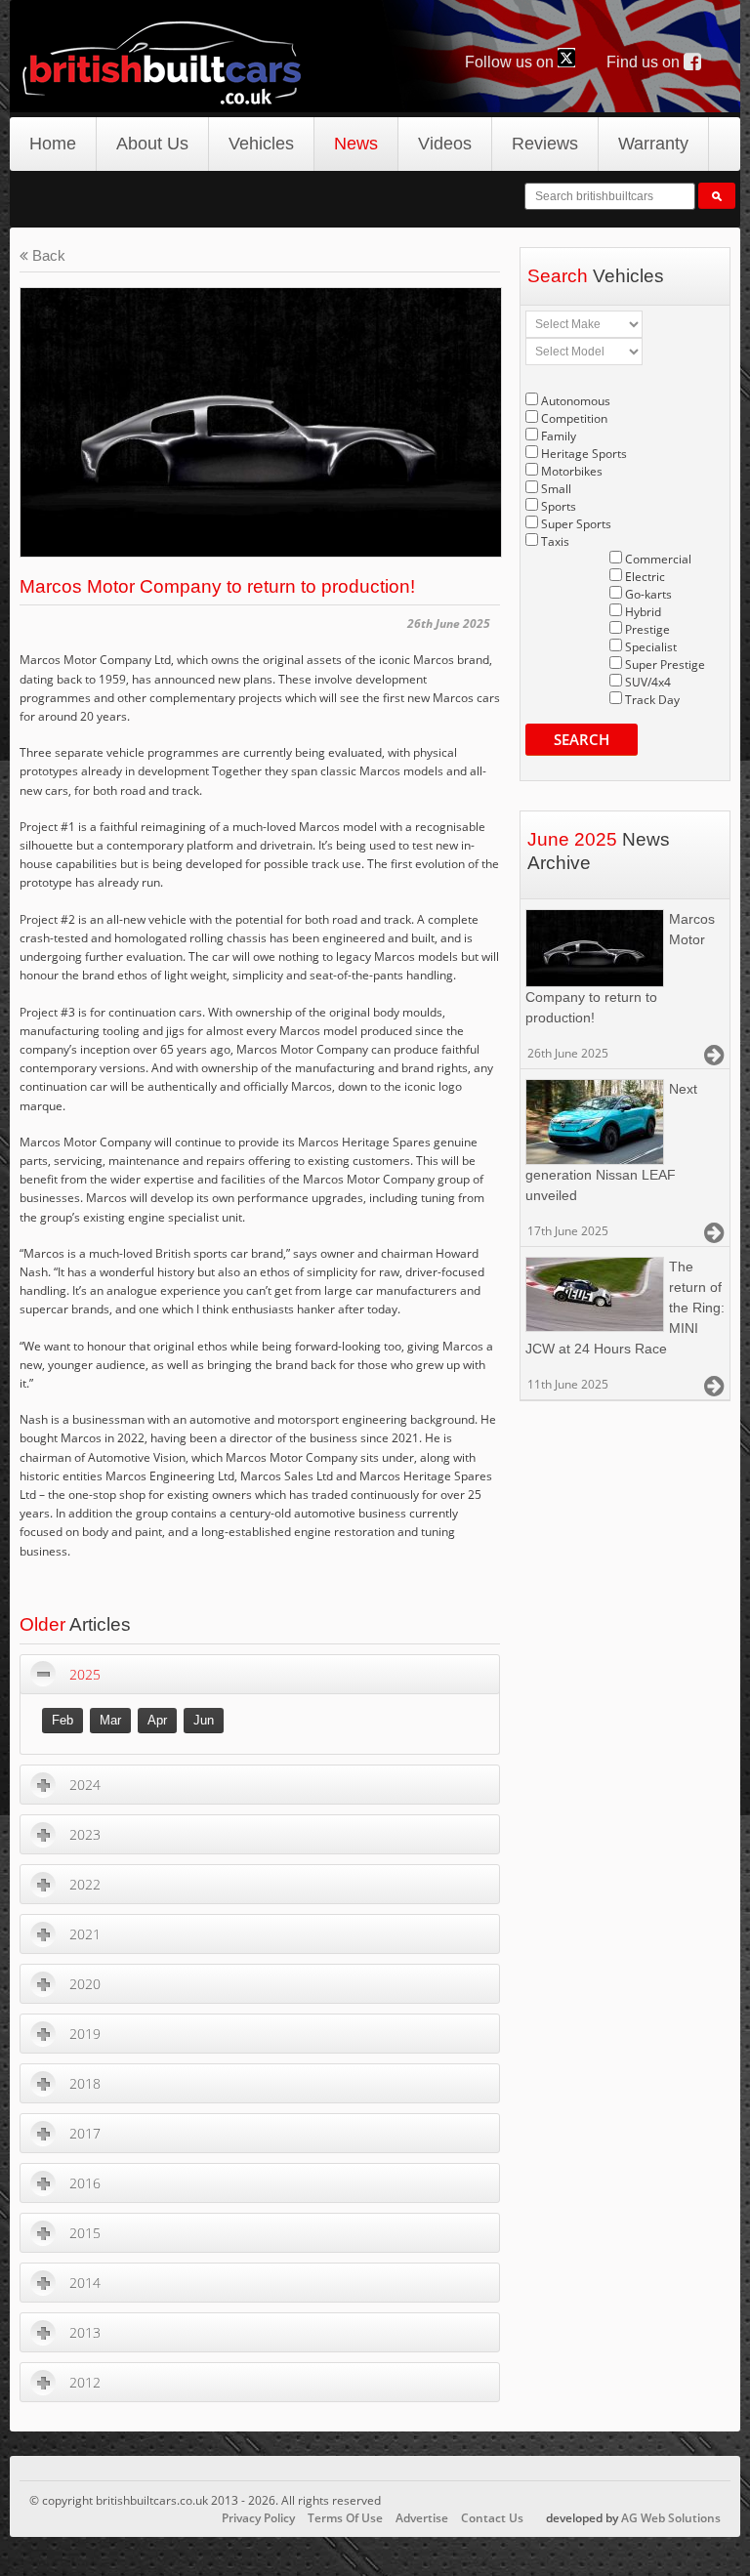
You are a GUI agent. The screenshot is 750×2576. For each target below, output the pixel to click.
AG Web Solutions (671, 2518)
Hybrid (643, 612)
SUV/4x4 (648, 682)
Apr (157, 1720)
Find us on (645, 62)
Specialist (651, 647)
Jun (204, 1720)
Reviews (545, 144)
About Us (152, 144)
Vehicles (261, 144)
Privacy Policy (258, 2518)
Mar (110, 1720)
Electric (645, 577)
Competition (574, 418)
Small (556, 489)
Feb (62, 1720)
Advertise (422, 2518)
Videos (445, 144)
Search (582, 739)
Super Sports (576, 524)
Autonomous (576, 401)
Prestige (647, 629)
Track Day (652, 700)
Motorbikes (572, 471)
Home (53, 144)
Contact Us (492, 2518)
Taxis (555, 541)
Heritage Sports (584, 454)
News (356, 144)
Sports (559, 506)
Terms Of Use (345, 2518)
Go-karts (648, 594)
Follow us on (511, 62)
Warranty (653, 144)
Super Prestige (665, 665)
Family (559, 436)
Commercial (658, 559)
